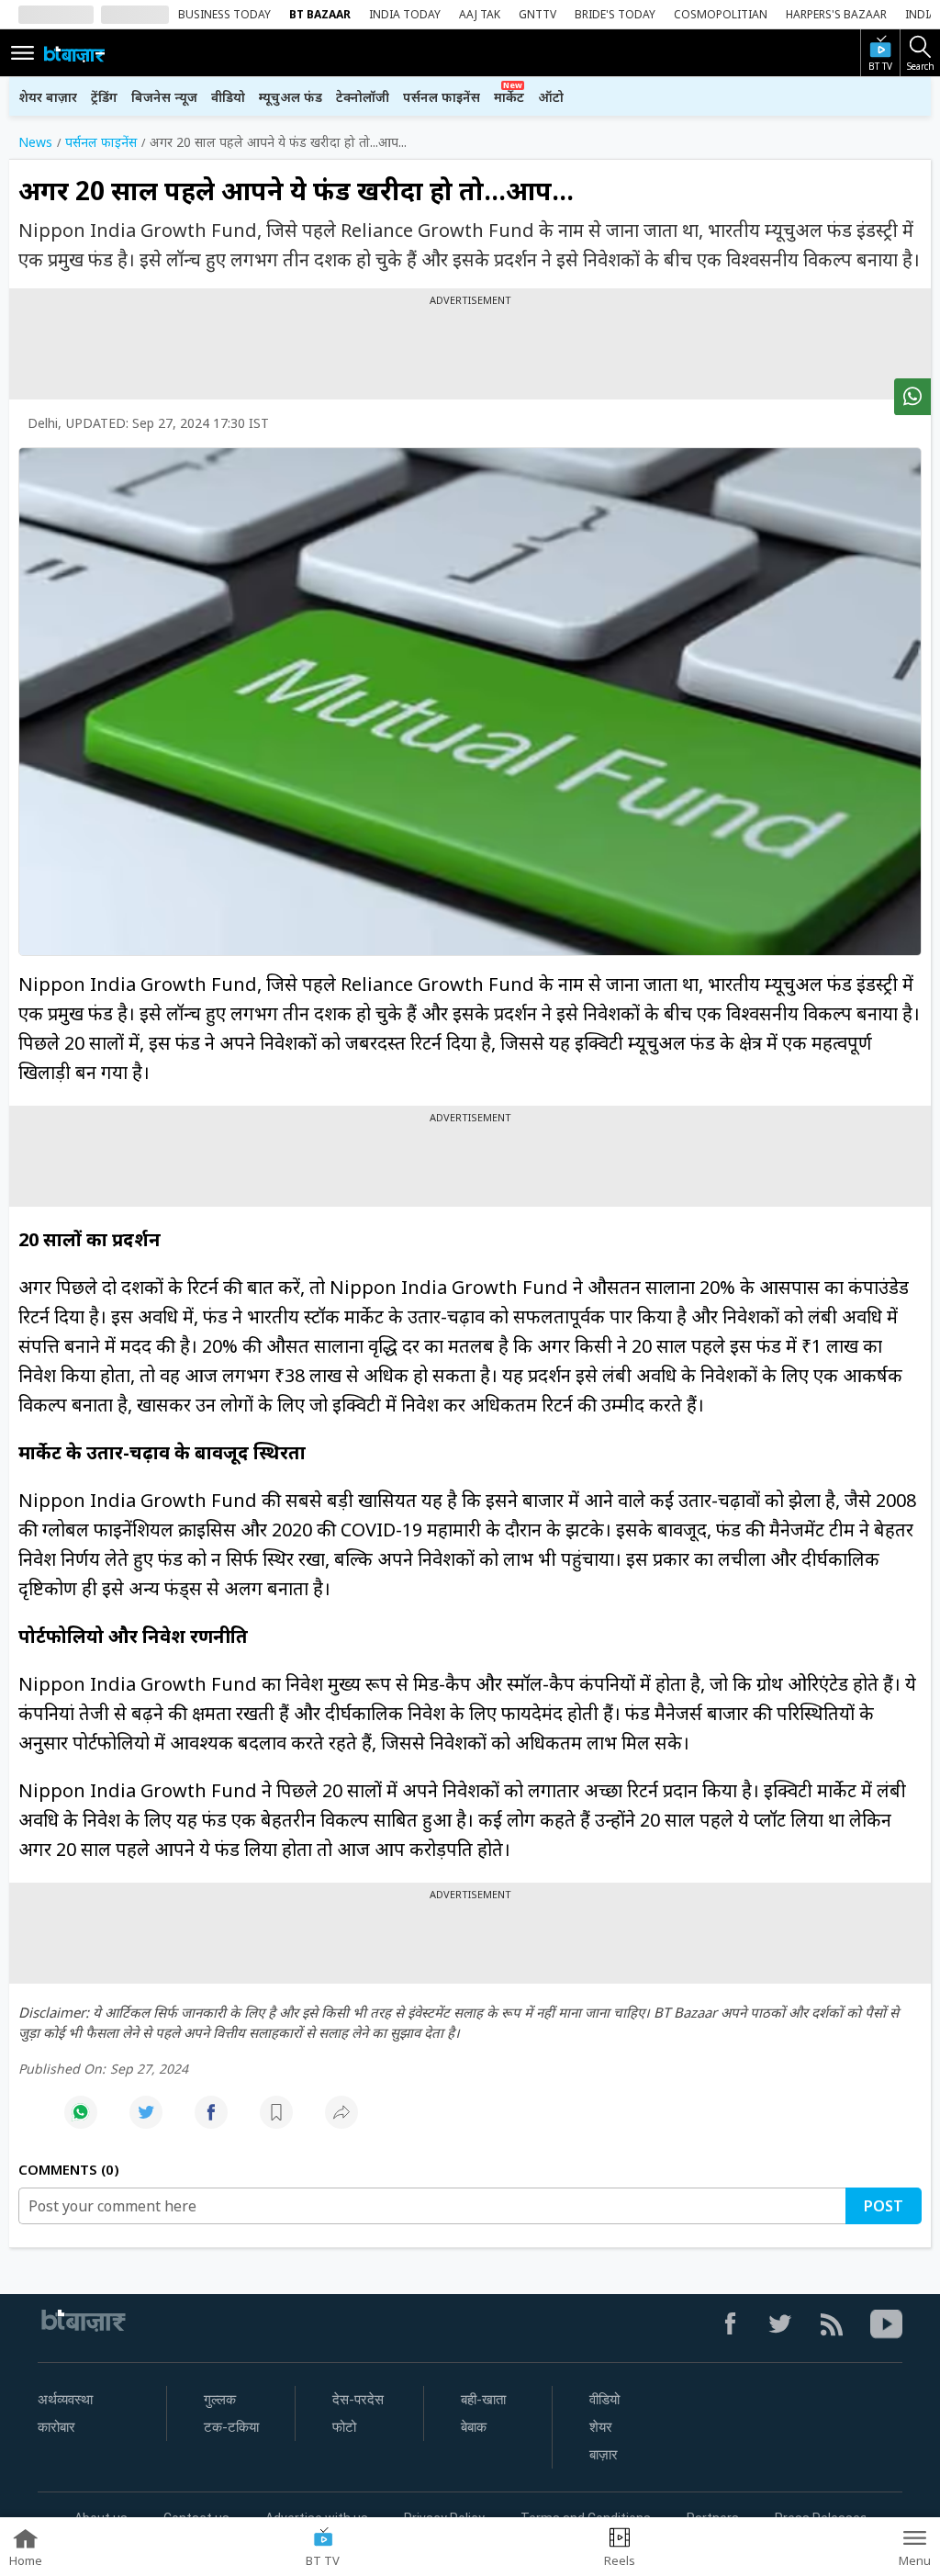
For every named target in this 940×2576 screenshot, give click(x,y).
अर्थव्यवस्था (65, 2400)
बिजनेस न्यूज (164, 97)
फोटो (344, 2427)
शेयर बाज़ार (48, 97)
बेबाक (474, 2427)
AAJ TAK (480, 14)
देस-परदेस (358, 2400)
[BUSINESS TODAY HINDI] (74, 53)
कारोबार (56, 2427)
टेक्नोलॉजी (363, 97)
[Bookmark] (276, 2122)
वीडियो (228, 97)
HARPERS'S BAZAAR (836, 14)
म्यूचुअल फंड (291, 97)
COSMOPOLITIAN (721, 14)
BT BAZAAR (320, 14)
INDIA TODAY (405, 14)
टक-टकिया (231, 2427)
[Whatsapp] (81, 2122)
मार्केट (509, 97)
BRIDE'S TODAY (615, 14)
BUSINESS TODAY (224, 14)
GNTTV (537, 14)
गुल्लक (220, 2400)
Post (884, 2206)
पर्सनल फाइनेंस (442, 97)
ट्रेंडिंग (104, 97)
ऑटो (551, 97)
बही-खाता (483, 2400)
